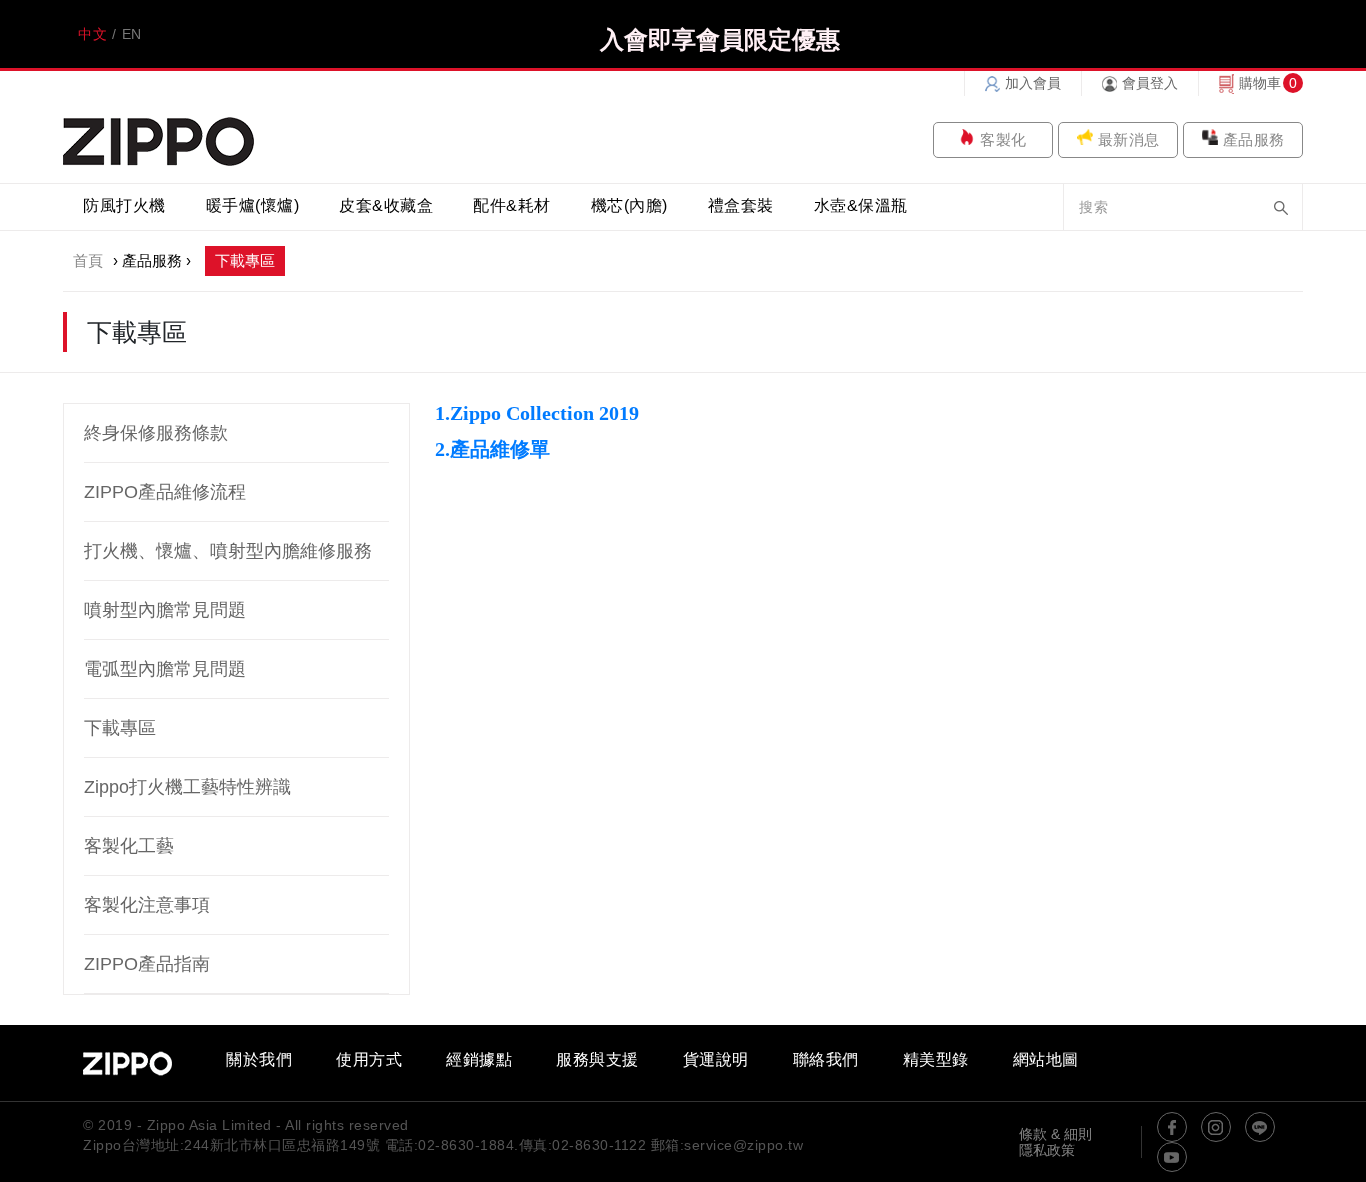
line (1260, 1127)
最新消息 (1129, 139)
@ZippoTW (1172, 1127)
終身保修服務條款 (156, 433)
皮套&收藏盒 (386, 205)
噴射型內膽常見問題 (165, 610)
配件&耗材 (512, 205)
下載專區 (120, 728)
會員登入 (1150, 83)
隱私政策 (1047, 1150)
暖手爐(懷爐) (253, 205)
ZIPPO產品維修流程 (165, 492)
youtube (1172, 1157)
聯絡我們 (826, 1060)
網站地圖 (1046, 1060)
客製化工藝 (129, 846)
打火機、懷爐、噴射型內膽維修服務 (228, 551)
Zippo (158, 139)
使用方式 (369, 1060)
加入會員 (1033, 83)
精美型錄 (936, 1060)
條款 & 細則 (1055, 1134)
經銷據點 (479, 1060)
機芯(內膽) (629, 205)
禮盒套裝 (741, 205)
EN (132, 34)
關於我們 (259, 1060)
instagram (1216, 1127)
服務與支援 (597, 1060)
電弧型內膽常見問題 (165, 669)
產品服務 (1254, 139)
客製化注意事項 (147, 905)
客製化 (1003, 139)
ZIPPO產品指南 (147, 964)
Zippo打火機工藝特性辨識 (187, 787)
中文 (92, 34)
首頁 (88, 260)
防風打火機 (124, 205)
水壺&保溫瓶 (861, 205)
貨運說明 (716, 1060)
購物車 (1260, 83)
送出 (1281, 208)
